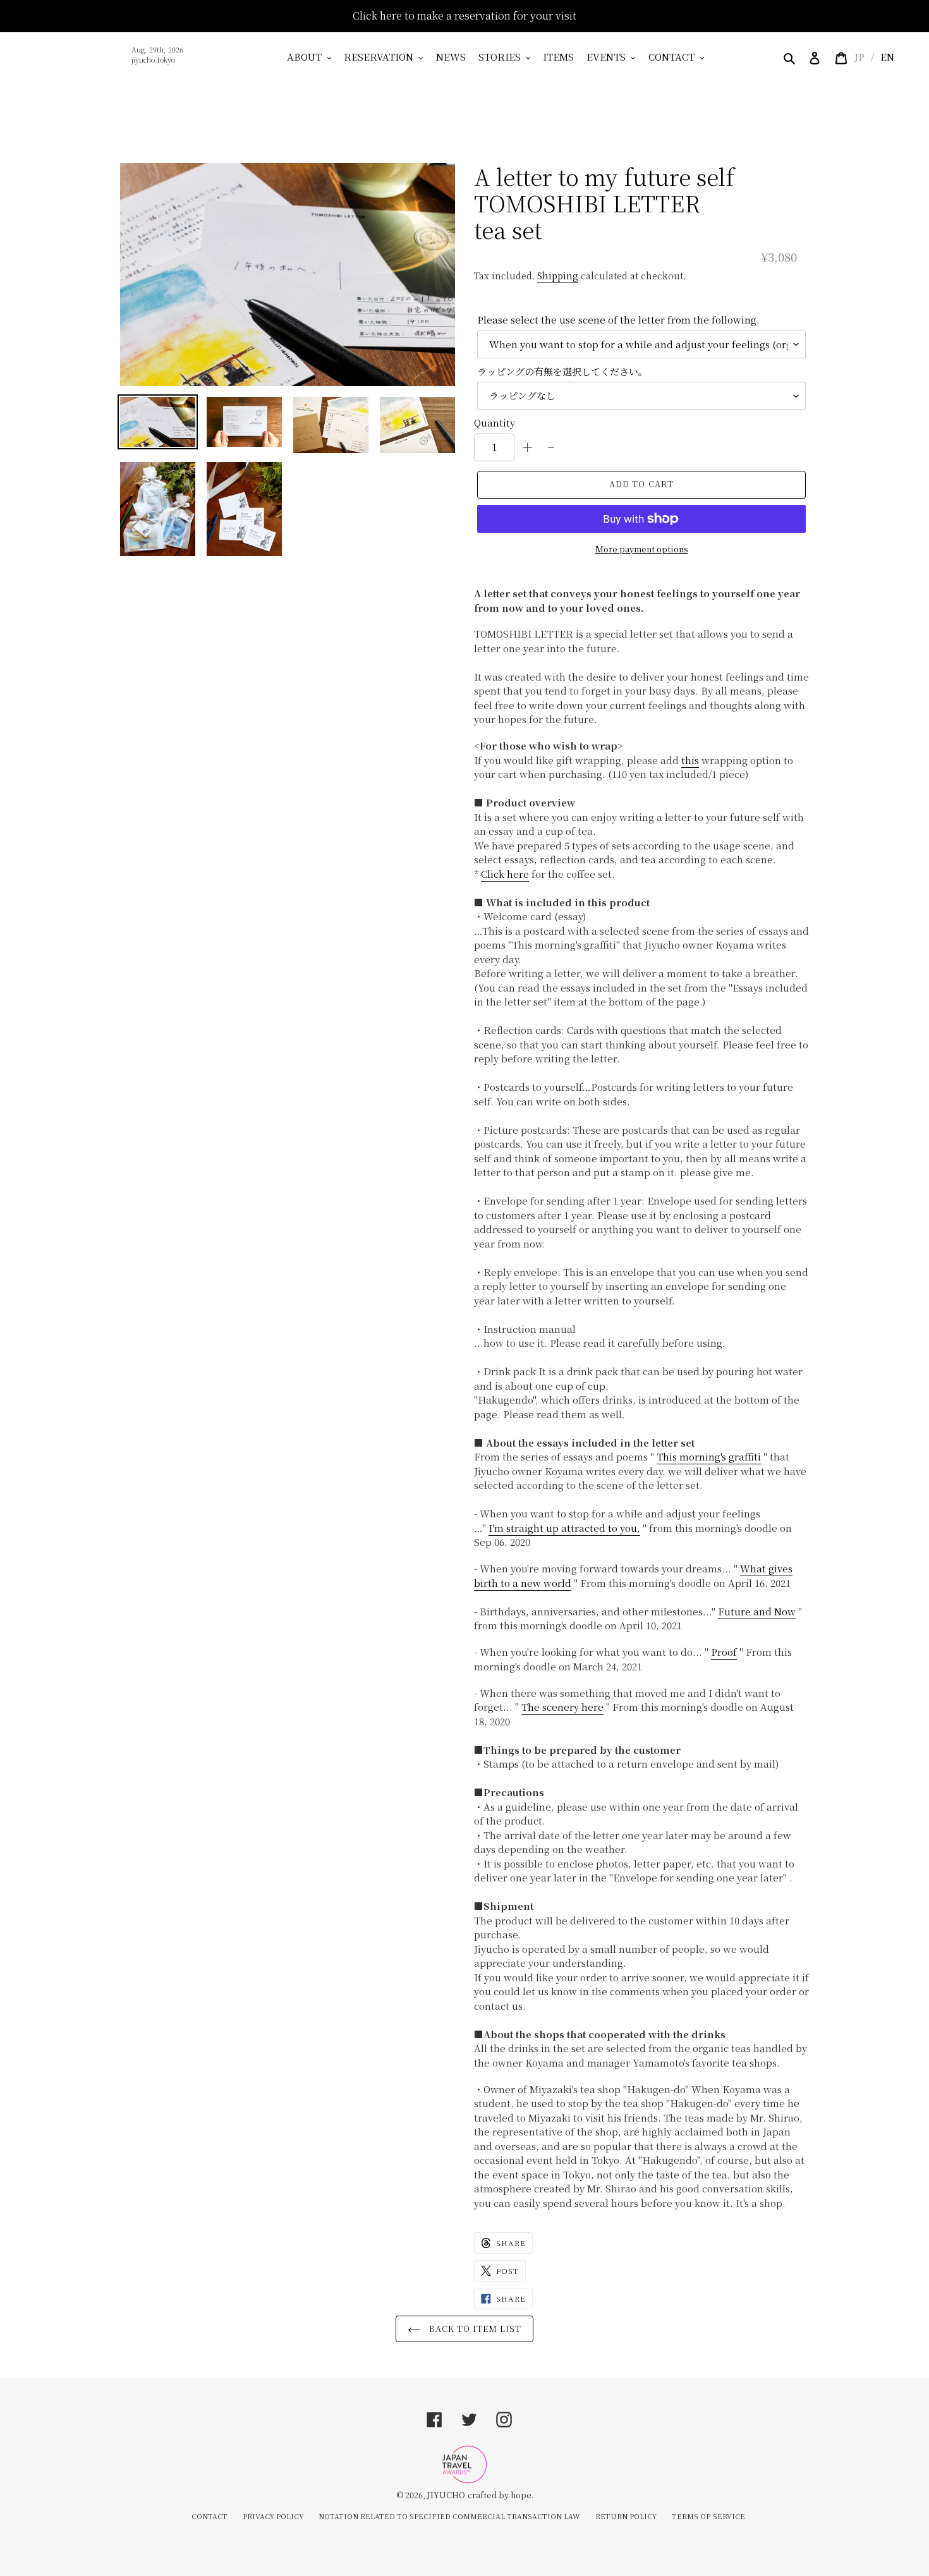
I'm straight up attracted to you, (564, 1528)
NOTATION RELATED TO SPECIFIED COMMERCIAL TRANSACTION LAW (449, 2516)
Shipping (558, 276)
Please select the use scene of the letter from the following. (618, 319)
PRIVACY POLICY (273, 2516)
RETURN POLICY (626, 2516)
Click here (505, 874)
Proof (724, 1652)
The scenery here (562, 1707)
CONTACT (209, 2516)
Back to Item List (474, 2329)
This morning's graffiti (709, 1456)
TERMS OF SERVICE (708, 2516)
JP (859, 57)
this (690, 760)
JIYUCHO (446, 2495)
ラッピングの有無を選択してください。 (562, 371)
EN (887, 57)
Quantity (495, 422)
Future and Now (757, 1611)
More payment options (642, 549)
